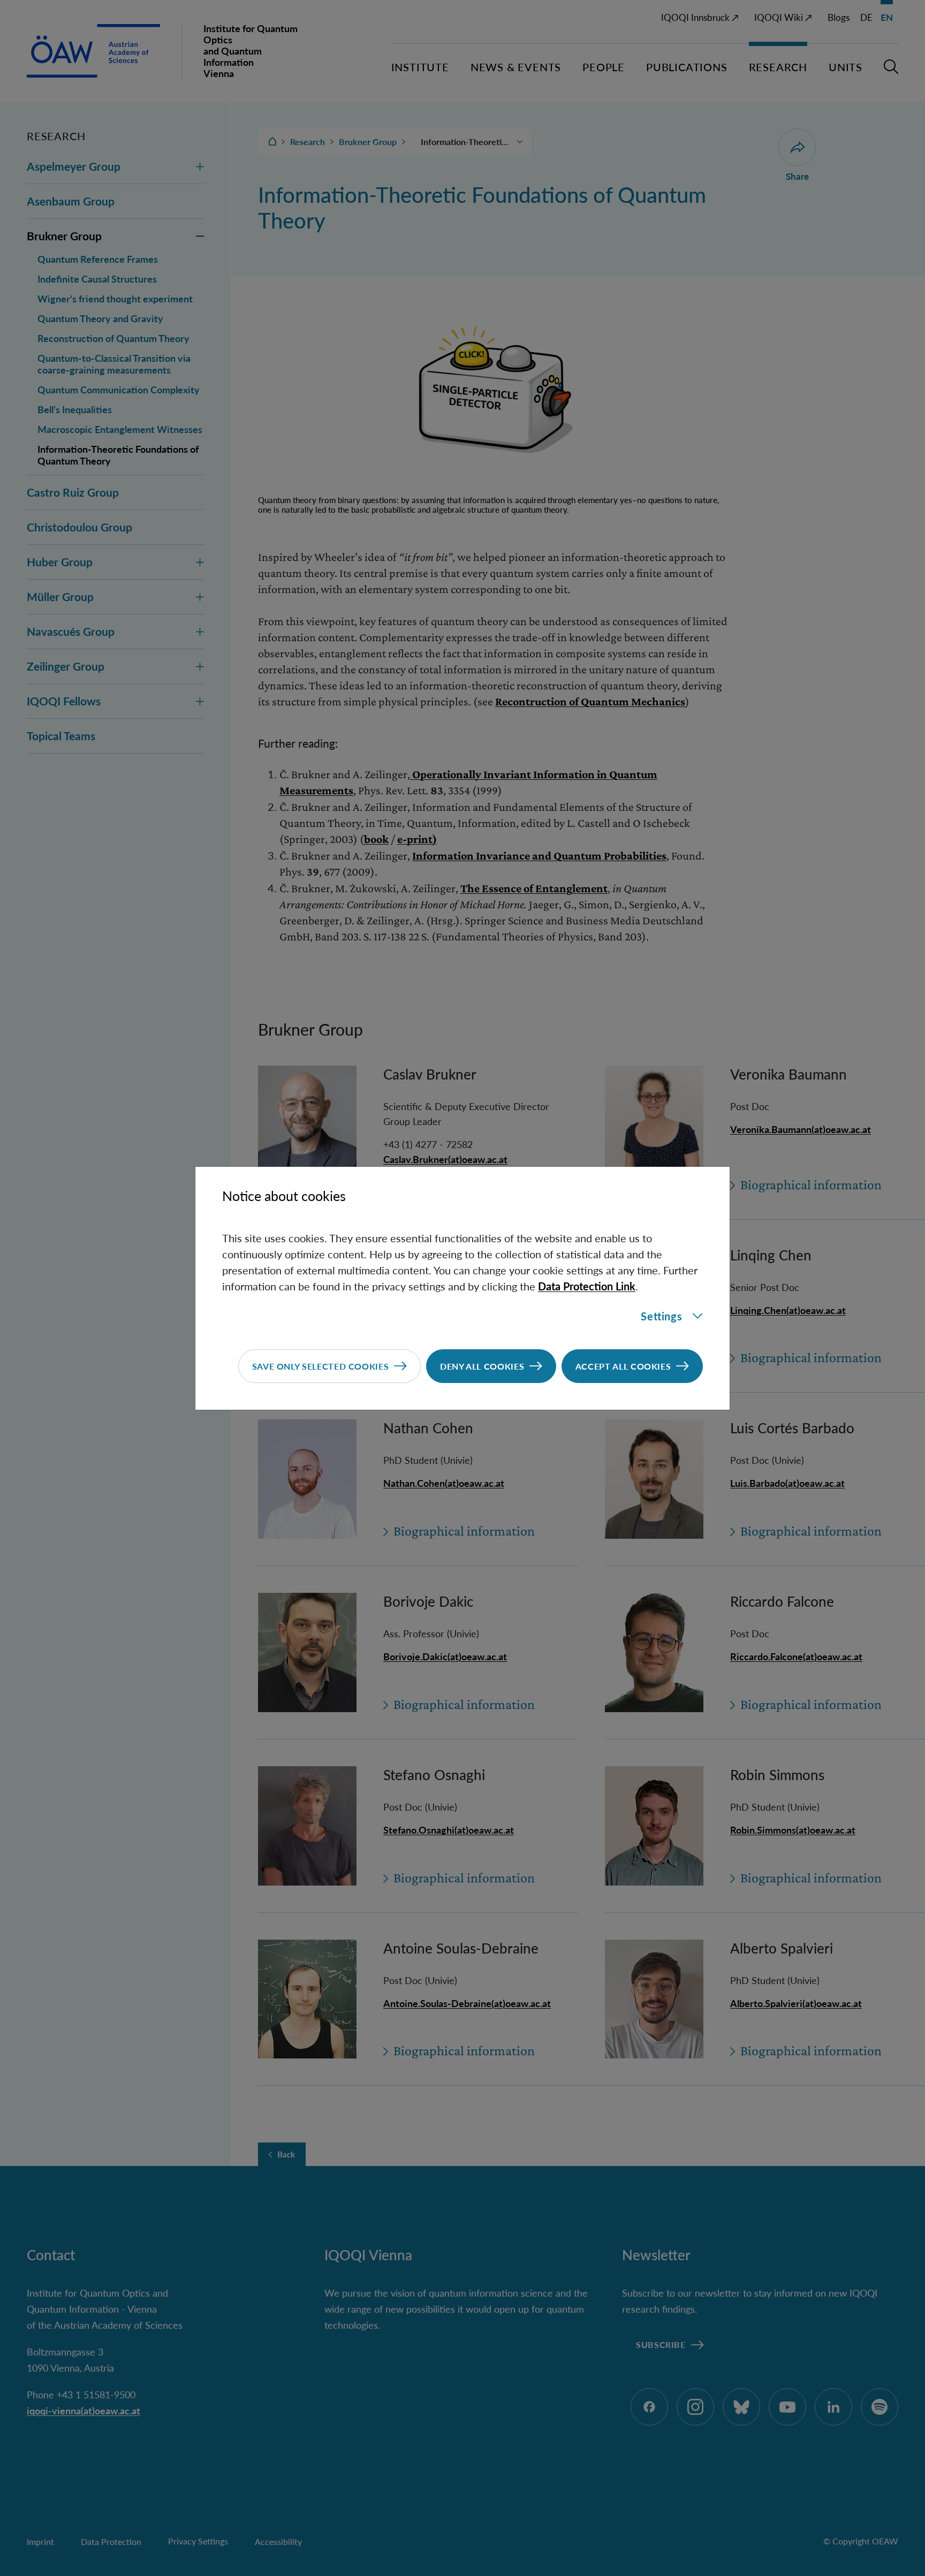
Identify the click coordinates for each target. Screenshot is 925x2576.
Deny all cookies (482, 1366)
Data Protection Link (587, 1286)
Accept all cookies (623, 1366)
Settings (661, 1316)
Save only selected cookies (321, 1366)
